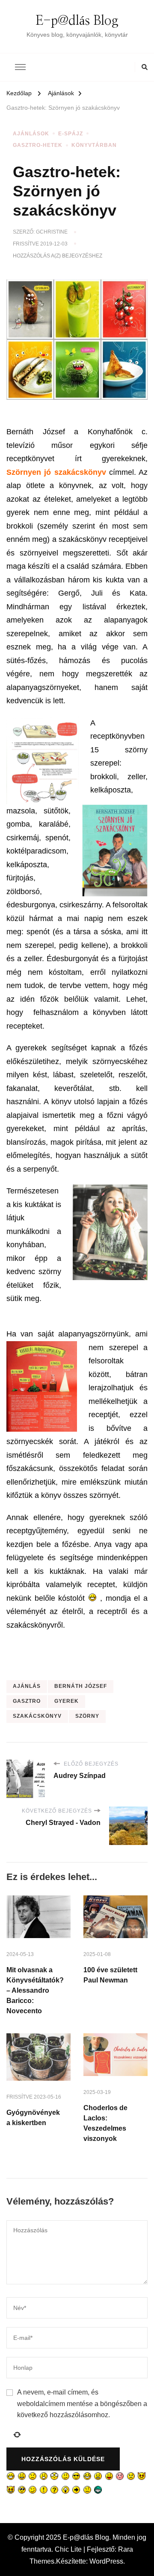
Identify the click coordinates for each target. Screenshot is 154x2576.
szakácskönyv (37, 1716)
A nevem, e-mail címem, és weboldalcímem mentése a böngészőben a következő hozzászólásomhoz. (82, 2403)
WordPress (106, 2561)
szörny (87, 1716)
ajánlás (27, 1686)
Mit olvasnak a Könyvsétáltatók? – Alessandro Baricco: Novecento (35, 1990)
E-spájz (71, 134)
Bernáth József (81, 1686)
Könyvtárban (94, 145)
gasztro (27, 1701)
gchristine (52, 232)
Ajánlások (31, 134)
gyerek (67, 1701)
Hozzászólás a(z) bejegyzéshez (58, 256)
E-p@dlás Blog (77, 21)
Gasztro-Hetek (38, 145)
